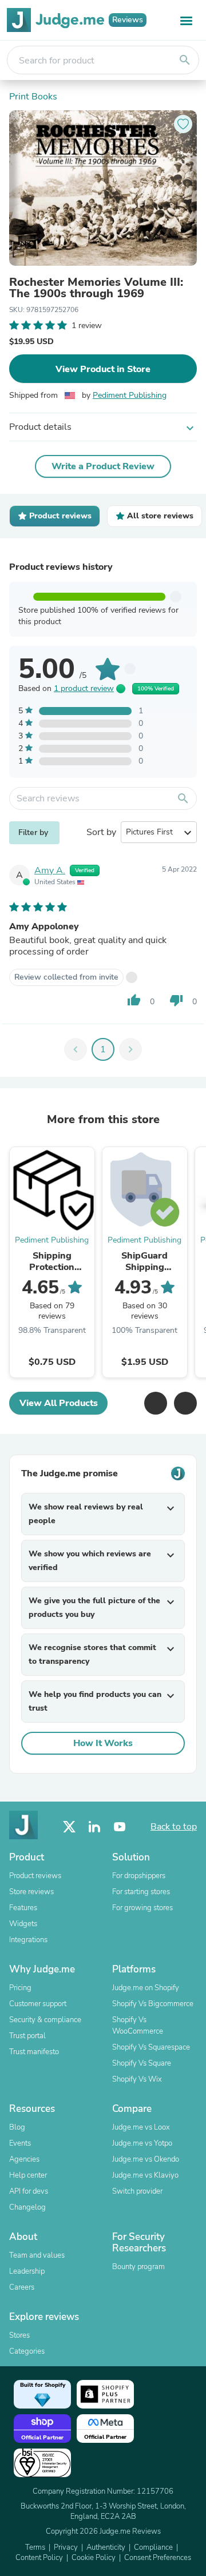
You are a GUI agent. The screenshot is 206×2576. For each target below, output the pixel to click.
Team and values (37, 2255)
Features (23, 1908)
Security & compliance (45, 2020)
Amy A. (50, 870)
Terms (35, 2547)
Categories (27, 2351)
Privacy (66, 2547)
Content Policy (39, 2558)
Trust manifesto (34, 2052)
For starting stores (141, 1892)
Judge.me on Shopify (146, 1988)
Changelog (27, 2207)
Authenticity (106, 2547)
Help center (28, 2175)
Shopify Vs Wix (137, 2079)
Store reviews (31, 1892)
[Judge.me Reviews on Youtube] (120, 1827)
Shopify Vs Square (142, 2063)
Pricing (20, 1988)
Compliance (153, 2547)
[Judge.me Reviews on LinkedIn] (94, 1827)
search (185, 60)
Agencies (24, 2159)
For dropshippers (139, 1876)
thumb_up (134, 1000)
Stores (19, 2335)
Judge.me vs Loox (141, 2127)
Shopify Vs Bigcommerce (153, 2004)
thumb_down (176, 1000)
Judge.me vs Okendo (146, 2159)
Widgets (23, 1924)
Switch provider (137, 2191)
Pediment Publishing (130, 395)
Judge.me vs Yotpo (142, 2143)
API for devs (29, 2191)
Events (20, 2143)
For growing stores (142, 1908)
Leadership (27, 2271)
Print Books (33, 97)
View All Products (59, 1403)
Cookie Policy (94, 2558)
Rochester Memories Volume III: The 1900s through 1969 (96, 288)
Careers (22, 2287)
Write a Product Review (103, 466)
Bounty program (138, 2267)
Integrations (28, 1940)
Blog (17, 2127)
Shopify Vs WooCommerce (138, 2026)
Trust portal (27, 2036)
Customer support (38, 2004)
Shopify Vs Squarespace (151, 2047)
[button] (156, 1403)
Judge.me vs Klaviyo (145, 2175)
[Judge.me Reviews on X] (69, 1827)
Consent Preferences (158, 2558)
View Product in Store (103, 369)
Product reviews (35, 1876)
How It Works (103, 1743)
